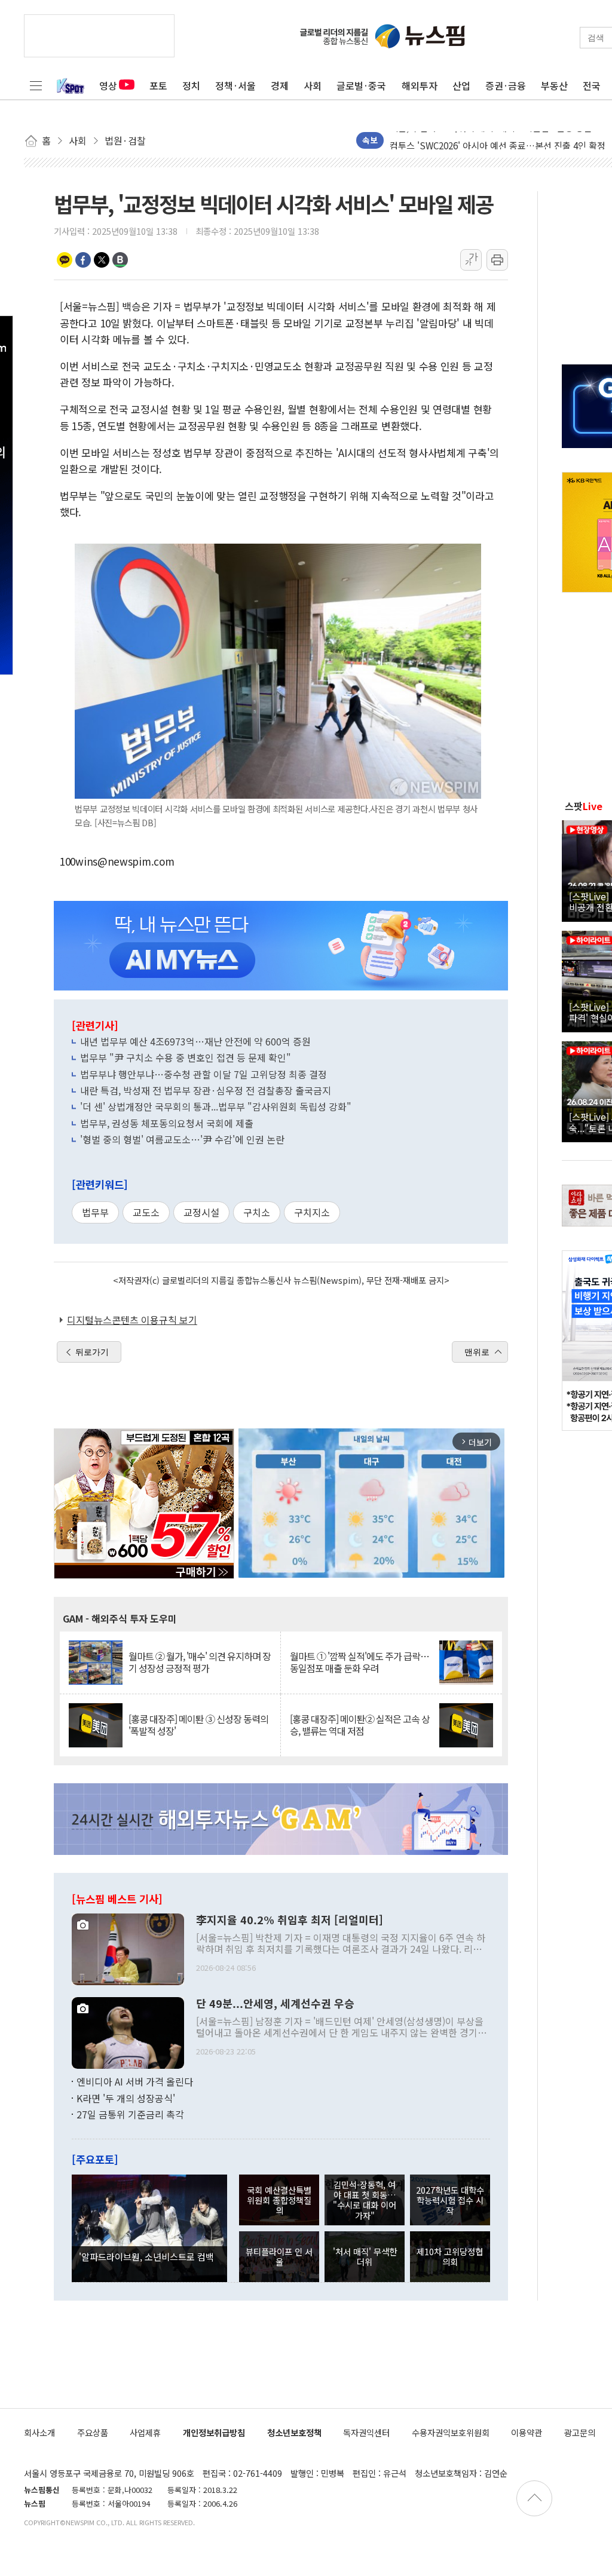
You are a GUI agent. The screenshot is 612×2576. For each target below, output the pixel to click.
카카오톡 (65, 260)
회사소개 (39, 2432)
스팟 (584, 806)
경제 (280, 85)
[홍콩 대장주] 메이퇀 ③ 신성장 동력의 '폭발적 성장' (198, 1725)
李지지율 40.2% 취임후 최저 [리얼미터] (290, 1920)
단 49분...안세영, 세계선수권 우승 (275, 2004)
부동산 (554, 85)
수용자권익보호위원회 (451, 2432)
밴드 (120, 260)
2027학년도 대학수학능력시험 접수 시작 (450, 2200)
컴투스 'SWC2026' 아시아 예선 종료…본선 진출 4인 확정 (498, 140)
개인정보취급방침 (214, 2432)
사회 (313, 85)
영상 (108, 85)
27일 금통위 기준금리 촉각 (130, 2114)
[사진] (128, 1948)
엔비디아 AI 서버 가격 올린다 (135, 2081)
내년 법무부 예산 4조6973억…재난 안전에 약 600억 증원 (195, 1041)
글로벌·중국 (361, 85)
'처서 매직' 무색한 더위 (365, 2256)
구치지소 (312, 1212)
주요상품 (93, 2432)
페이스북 (83, 260)
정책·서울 (235, 85)
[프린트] (497, 260)
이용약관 (527, 2432)
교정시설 (201, 1212)
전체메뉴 (36, 85)
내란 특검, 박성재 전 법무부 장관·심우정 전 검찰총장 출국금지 (206, 1090)
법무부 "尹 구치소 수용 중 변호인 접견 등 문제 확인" (186, 1057)
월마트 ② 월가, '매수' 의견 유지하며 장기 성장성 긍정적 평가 (200, 1662)
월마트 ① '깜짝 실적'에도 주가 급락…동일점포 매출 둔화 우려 (359, 1662)
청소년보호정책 (294, 2432)
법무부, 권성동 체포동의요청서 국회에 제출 (167, 1123)
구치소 (257, 1212)
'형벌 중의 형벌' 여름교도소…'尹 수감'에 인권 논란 (182, 1139)
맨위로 (477, 1352)
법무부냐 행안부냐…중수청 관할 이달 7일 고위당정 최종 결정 (204, 1074)
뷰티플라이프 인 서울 (279, 2256)
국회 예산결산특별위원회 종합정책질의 (279, 2200)
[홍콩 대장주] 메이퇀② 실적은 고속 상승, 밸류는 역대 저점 (360, 1725)
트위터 (102, 260)
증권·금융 (506, 85)
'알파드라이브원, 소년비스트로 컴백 (146, 2256)
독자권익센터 (366, 2432)
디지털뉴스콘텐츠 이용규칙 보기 (132, 1320)
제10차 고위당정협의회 (450, 2256)
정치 (191, 85)
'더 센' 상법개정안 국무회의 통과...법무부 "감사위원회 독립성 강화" (216, 1106)
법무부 (95, 1212)
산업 (461, 85)
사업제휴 (145, 2432)
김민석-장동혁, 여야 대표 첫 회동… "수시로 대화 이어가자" (365, 2200)
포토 (158, 85)
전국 (592, 85)
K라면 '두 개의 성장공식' (126, 2098)
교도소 (146, 1212)
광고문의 (580, 2432)
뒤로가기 (92, 1352)
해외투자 (420, 85)
